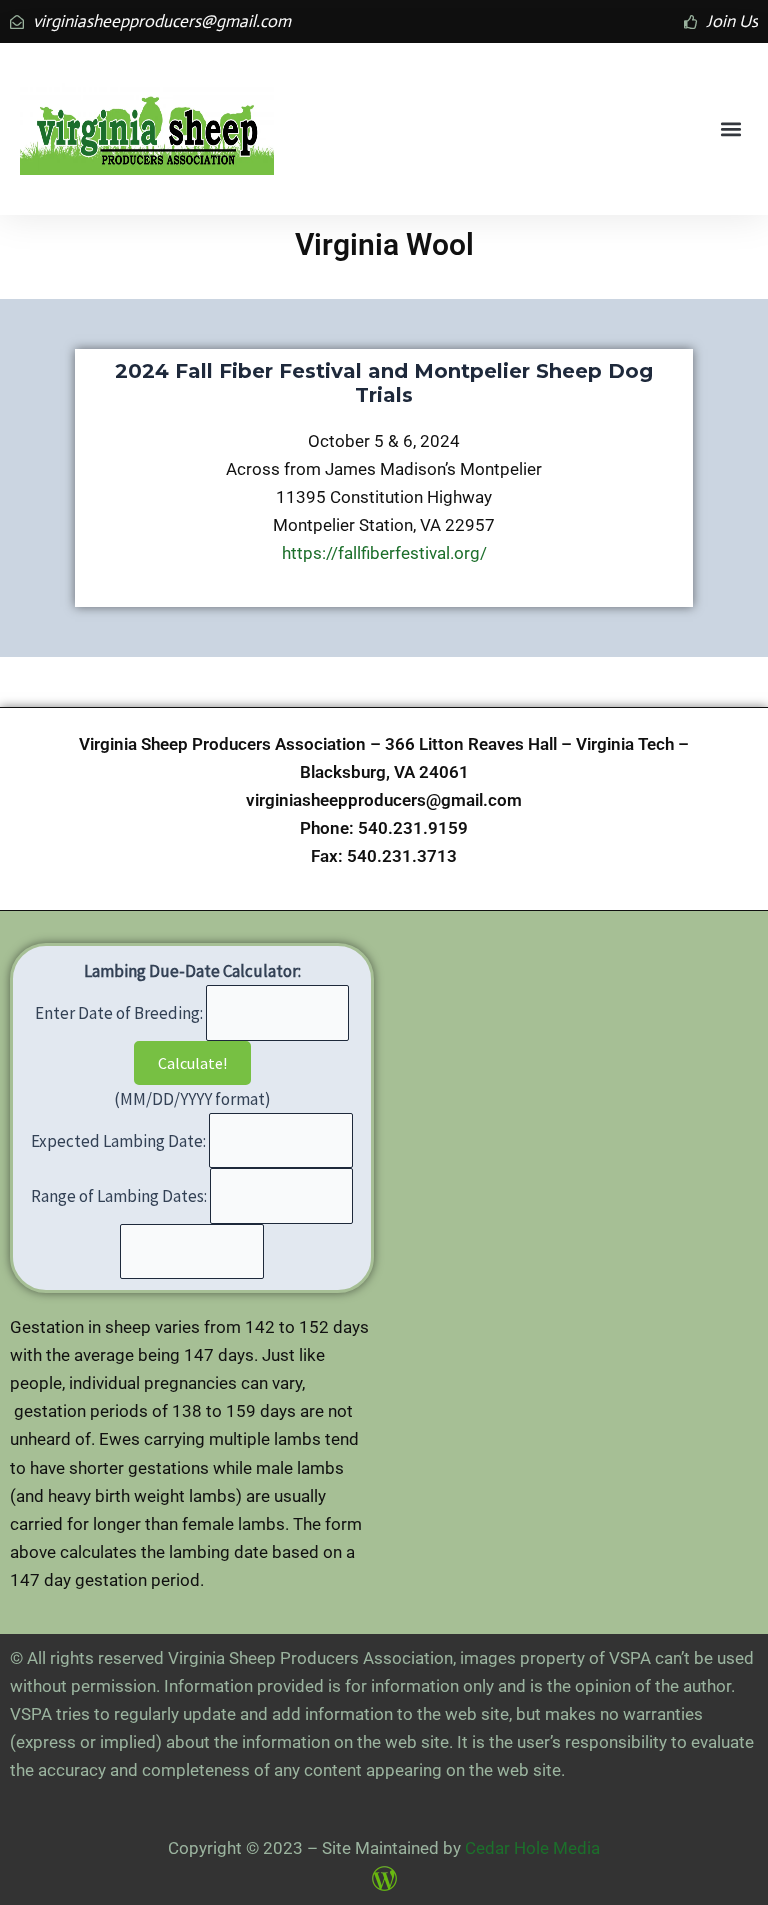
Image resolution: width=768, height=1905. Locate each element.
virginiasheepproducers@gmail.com (384, 800)
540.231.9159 (413, 828)
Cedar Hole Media (532, 1848)
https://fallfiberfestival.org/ (384, 553)
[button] (731, 129)
